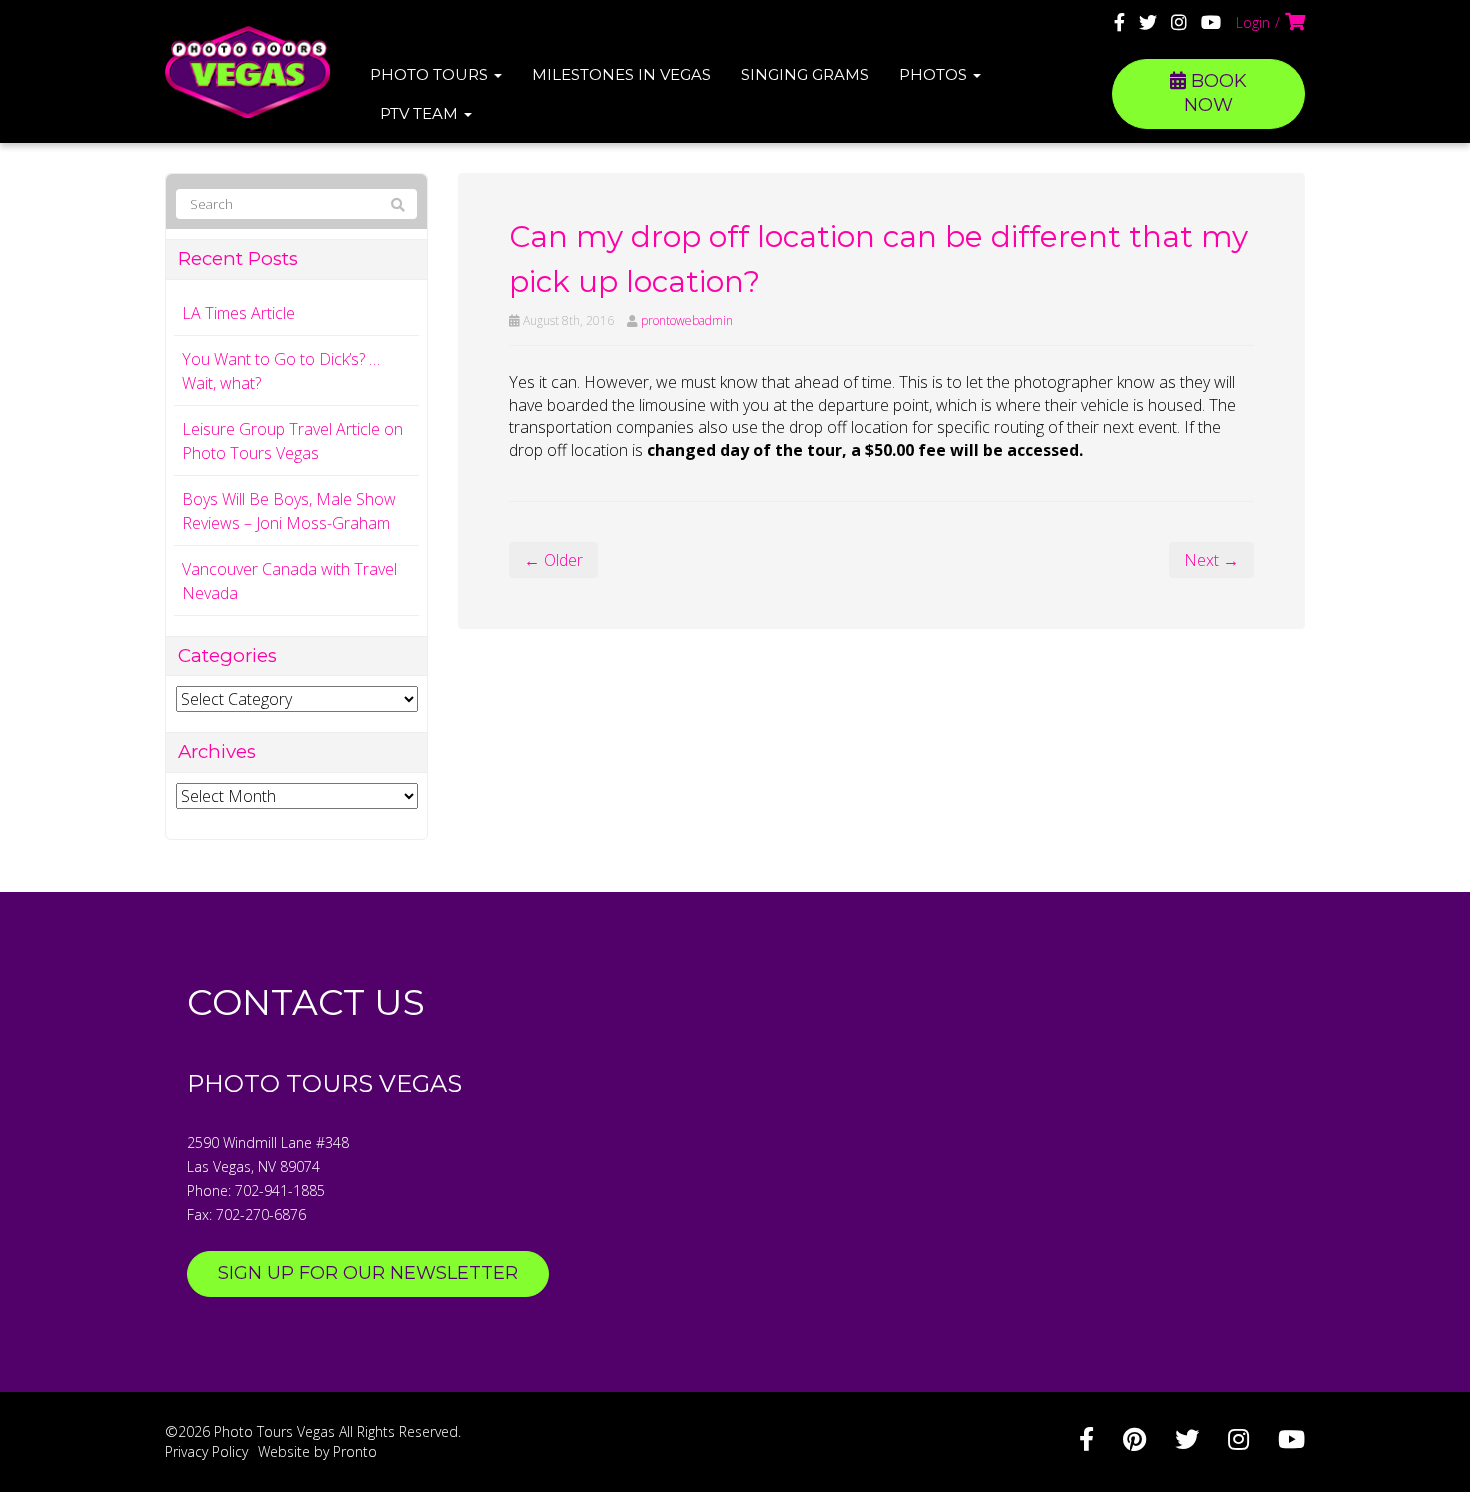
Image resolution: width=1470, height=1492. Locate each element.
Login (1253, 22)
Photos (935, 74)
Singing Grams (805, 74)
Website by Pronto (317, 1451)
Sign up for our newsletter (368, 1273)
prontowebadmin (687, 320)
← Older (553, 560)
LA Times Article (238, 313)
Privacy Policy (206, 1451)
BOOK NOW (1215, 93)
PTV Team (421, 113)
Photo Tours (431, 74)
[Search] (398, 205)
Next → (1211, 560)
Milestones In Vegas (621, 74)
